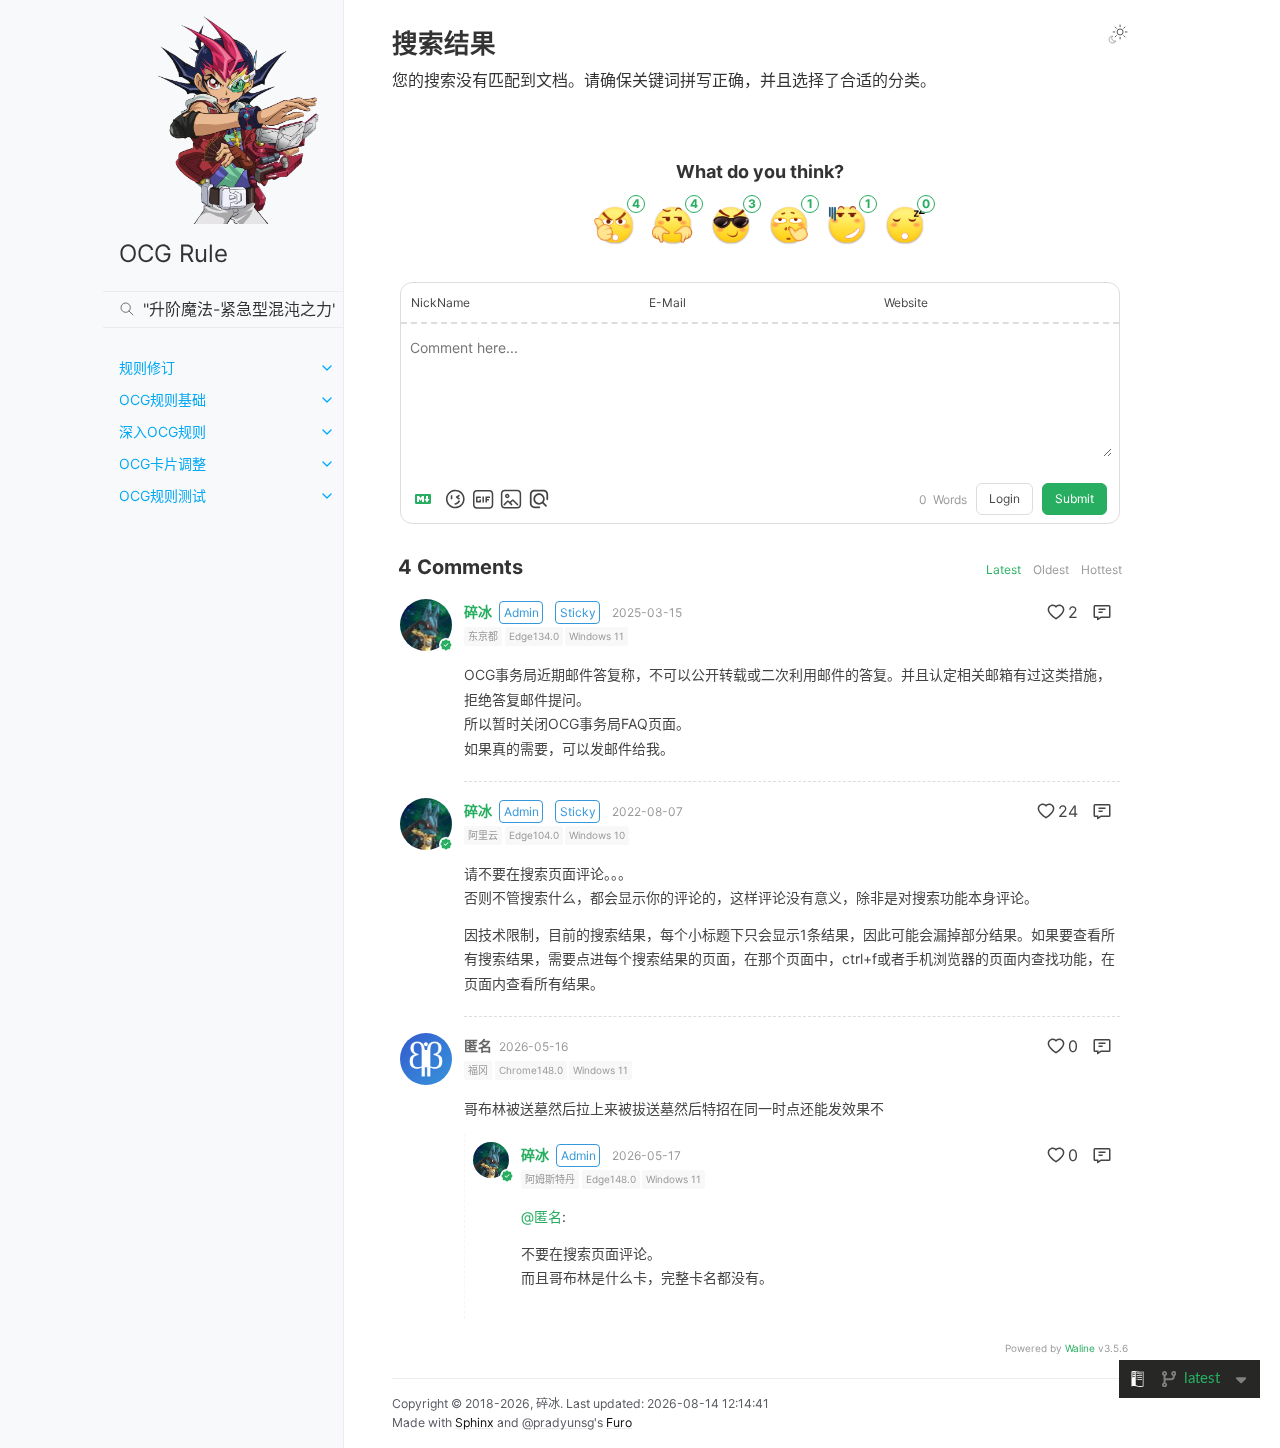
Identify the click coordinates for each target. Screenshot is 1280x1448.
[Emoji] (455, 499)
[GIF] (483, 499)
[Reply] (1102, 612)
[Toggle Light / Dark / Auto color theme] (1118, 34)
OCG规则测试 (162, 495)
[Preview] (539, 499)
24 (1068, 811)
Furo (619, 1422)
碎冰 (478, 612)
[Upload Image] (511, 499)
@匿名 (541, 1216)
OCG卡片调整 (162, 463)
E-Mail (667, 302)
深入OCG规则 (162, 431)
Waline (1080, 1348)
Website (906, 302)
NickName (440, 302)
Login (1004, 498)
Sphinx (474, 1422)
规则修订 (147, 367)
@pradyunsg (558, 1422)
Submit (1074, 498)
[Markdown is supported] (427, 499)
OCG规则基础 (162, 399)
